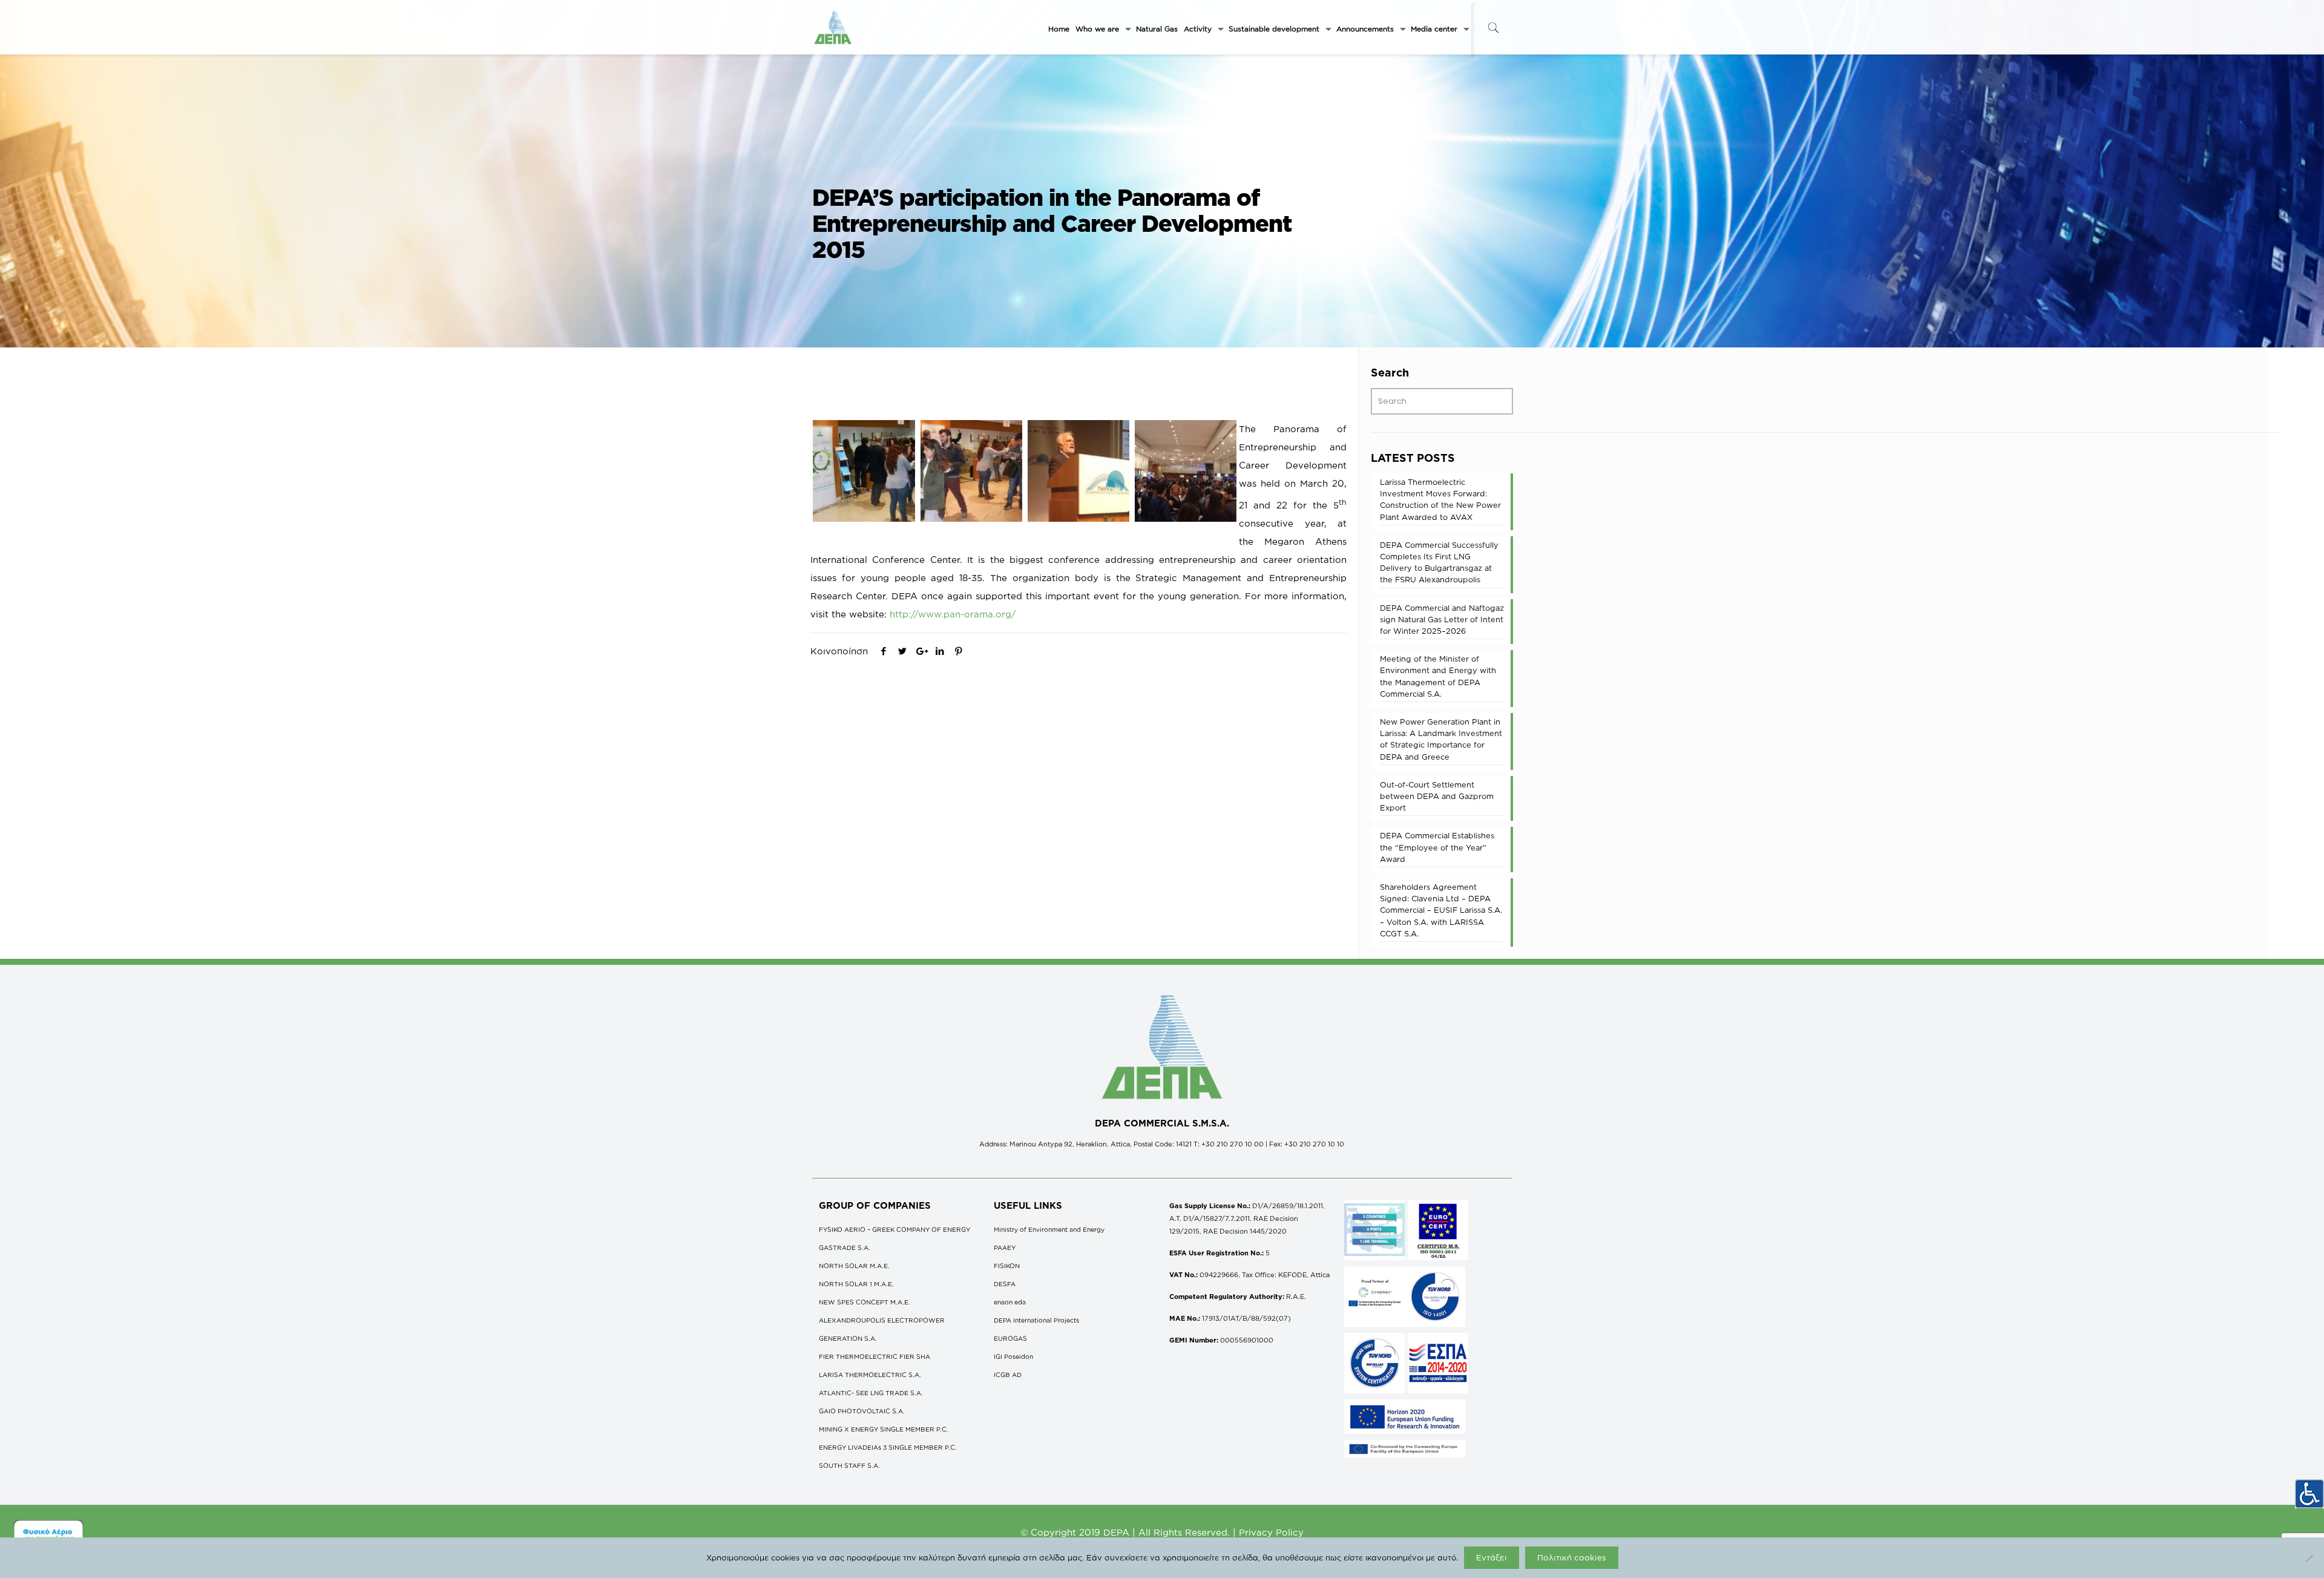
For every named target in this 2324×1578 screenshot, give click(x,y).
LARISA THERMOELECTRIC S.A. (870, 1375)
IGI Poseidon (1013, 1356)
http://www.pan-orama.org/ (953, 614)
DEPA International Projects (1036, 1320)
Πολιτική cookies (1572, 1557)
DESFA (1005, 1284)
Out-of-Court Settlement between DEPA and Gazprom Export (1437, 796)
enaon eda (1010, 1302)
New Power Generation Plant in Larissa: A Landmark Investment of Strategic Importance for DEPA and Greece (1441, 739)
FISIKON (1007, 1266)
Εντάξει (1492, 1557)
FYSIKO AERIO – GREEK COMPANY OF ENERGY (894, 1229)
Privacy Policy (1271, 1532)
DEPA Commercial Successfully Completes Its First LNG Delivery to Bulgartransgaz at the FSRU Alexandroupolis (1439, 562)
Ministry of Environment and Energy (1049, 1229)
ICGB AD (1008, 1375)
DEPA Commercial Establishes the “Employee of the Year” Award (1437, 847)
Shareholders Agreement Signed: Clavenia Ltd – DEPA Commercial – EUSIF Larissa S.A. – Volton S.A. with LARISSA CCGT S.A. (1441, 910)
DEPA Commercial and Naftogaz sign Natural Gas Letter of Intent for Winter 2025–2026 (1442, 619)
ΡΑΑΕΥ (1005, 1248)
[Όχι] (2309, 1558)
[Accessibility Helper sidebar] (2309, 1494)
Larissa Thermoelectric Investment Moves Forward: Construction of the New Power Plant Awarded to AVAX (1440, 499)
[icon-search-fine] (1493, 28)
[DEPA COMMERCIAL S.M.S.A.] (833, 27)
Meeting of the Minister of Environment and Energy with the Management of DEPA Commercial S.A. (1438, 676)
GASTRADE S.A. (845, 1248)
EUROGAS (1010, 1338)
